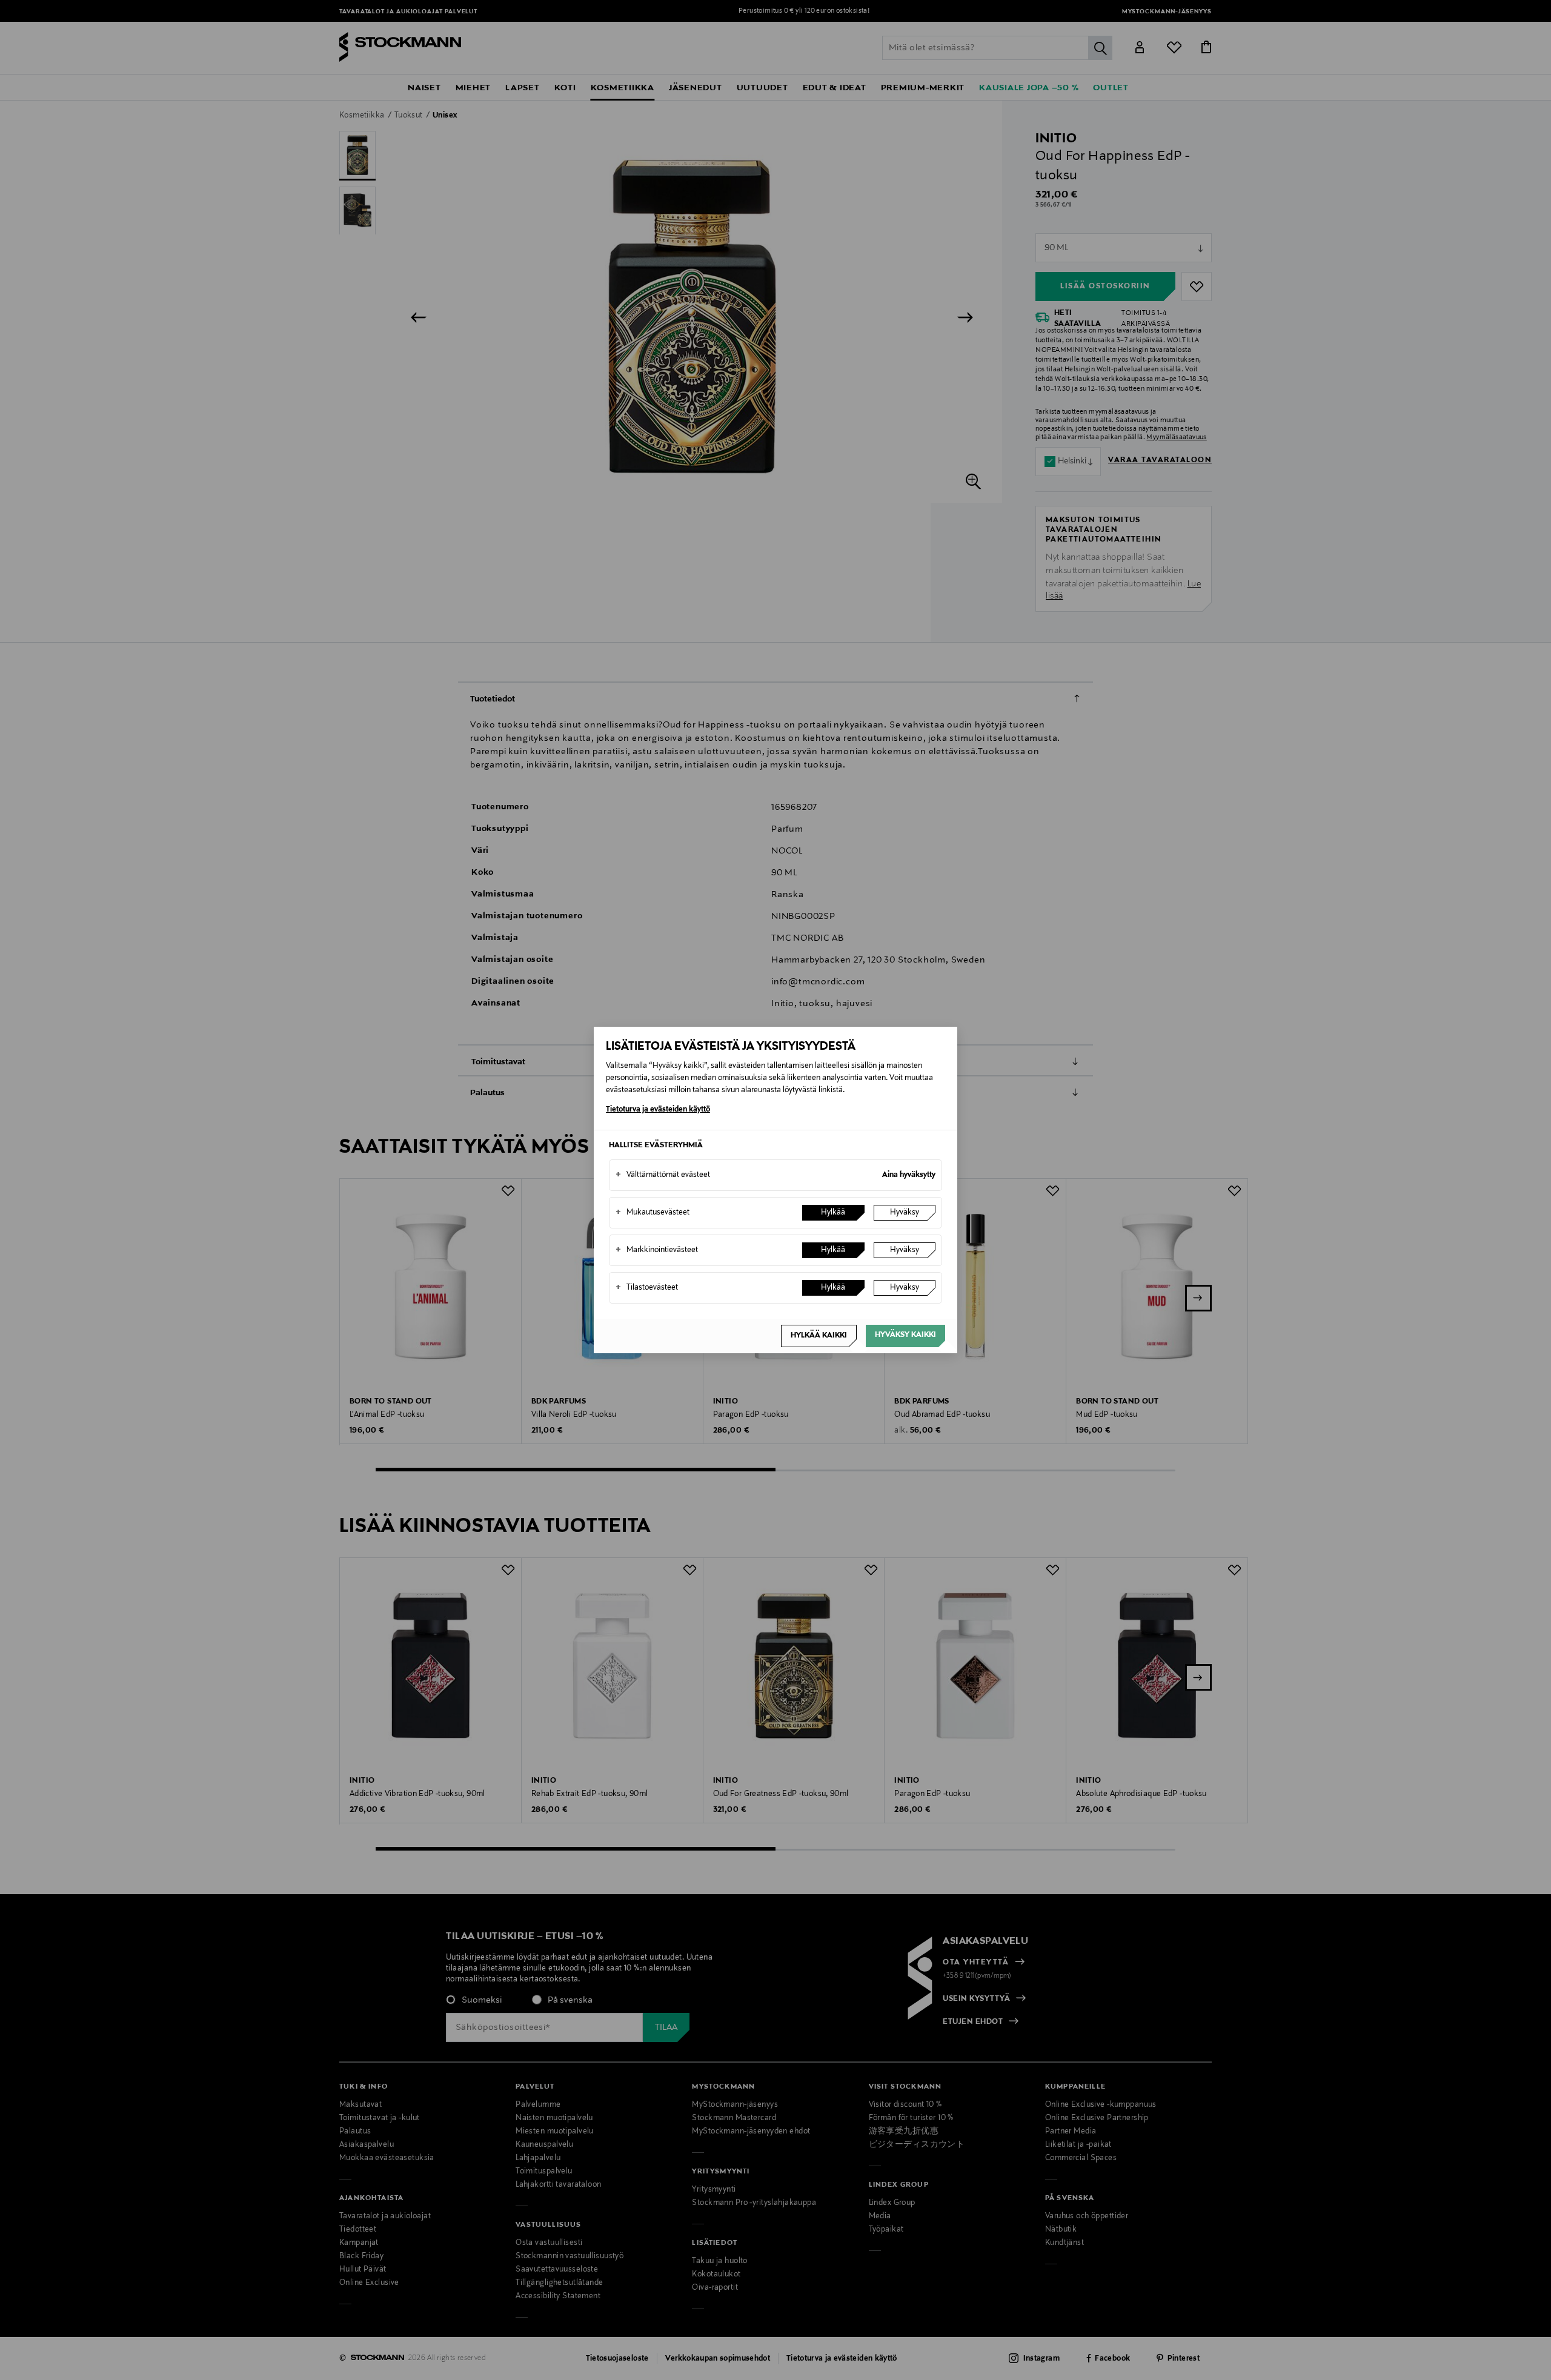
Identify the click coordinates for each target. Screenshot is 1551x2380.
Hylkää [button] (833, 1213)
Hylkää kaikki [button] (819, 1336)
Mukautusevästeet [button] (653, 1213)
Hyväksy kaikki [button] (905, 1335)
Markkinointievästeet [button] (657, 1250)
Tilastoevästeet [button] (647, 1288)
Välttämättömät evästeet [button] (663, 1175)
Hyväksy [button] (905, 1213)
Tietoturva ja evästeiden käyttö (658, 1110)
